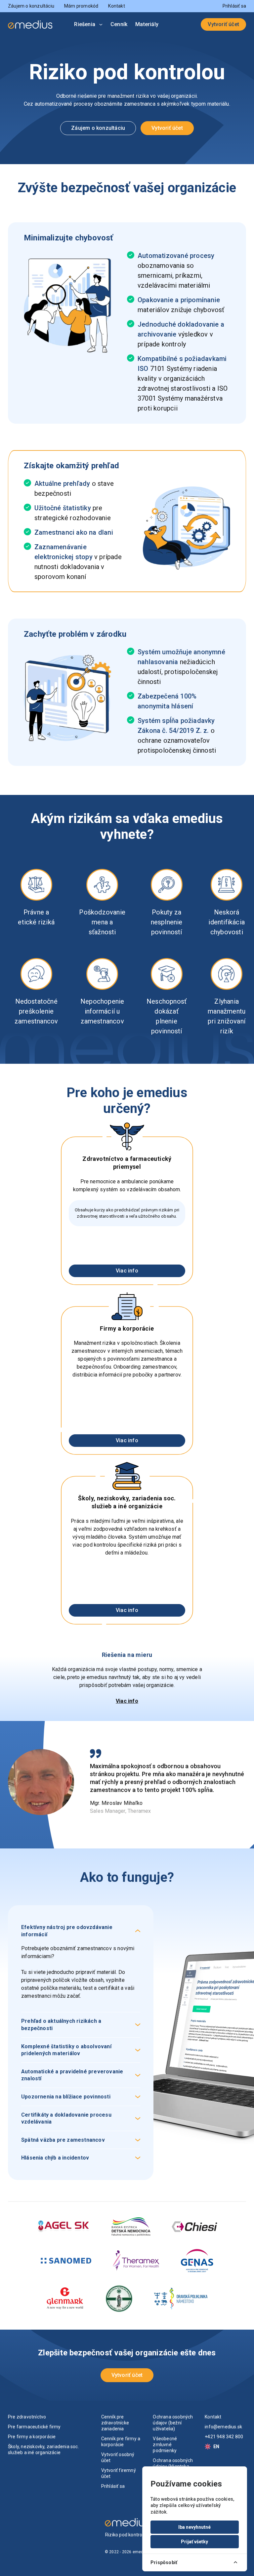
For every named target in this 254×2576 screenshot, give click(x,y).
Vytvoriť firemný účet (119, 2473)
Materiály (147, 24)
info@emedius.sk (223, 2427)
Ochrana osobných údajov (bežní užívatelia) (173, 2423)
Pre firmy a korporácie (32, 2437)
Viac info (127, 1271)
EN (216, 2447)
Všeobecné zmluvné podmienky (165, 2445)
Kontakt (116, 6)
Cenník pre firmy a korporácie (121, 2442)
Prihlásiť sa (234, 6)
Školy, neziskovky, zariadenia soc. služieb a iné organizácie (43, 2450)
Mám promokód (81, 6)
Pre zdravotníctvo (27, 2417)
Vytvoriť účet (223, 24)
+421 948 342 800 (224, 2437)
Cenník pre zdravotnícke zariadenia (115, 2423)
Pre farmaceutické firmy (34, 2427)
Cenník (119, 24)
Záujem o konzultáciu (31, 6)
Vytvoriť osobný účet (118, 2457)
